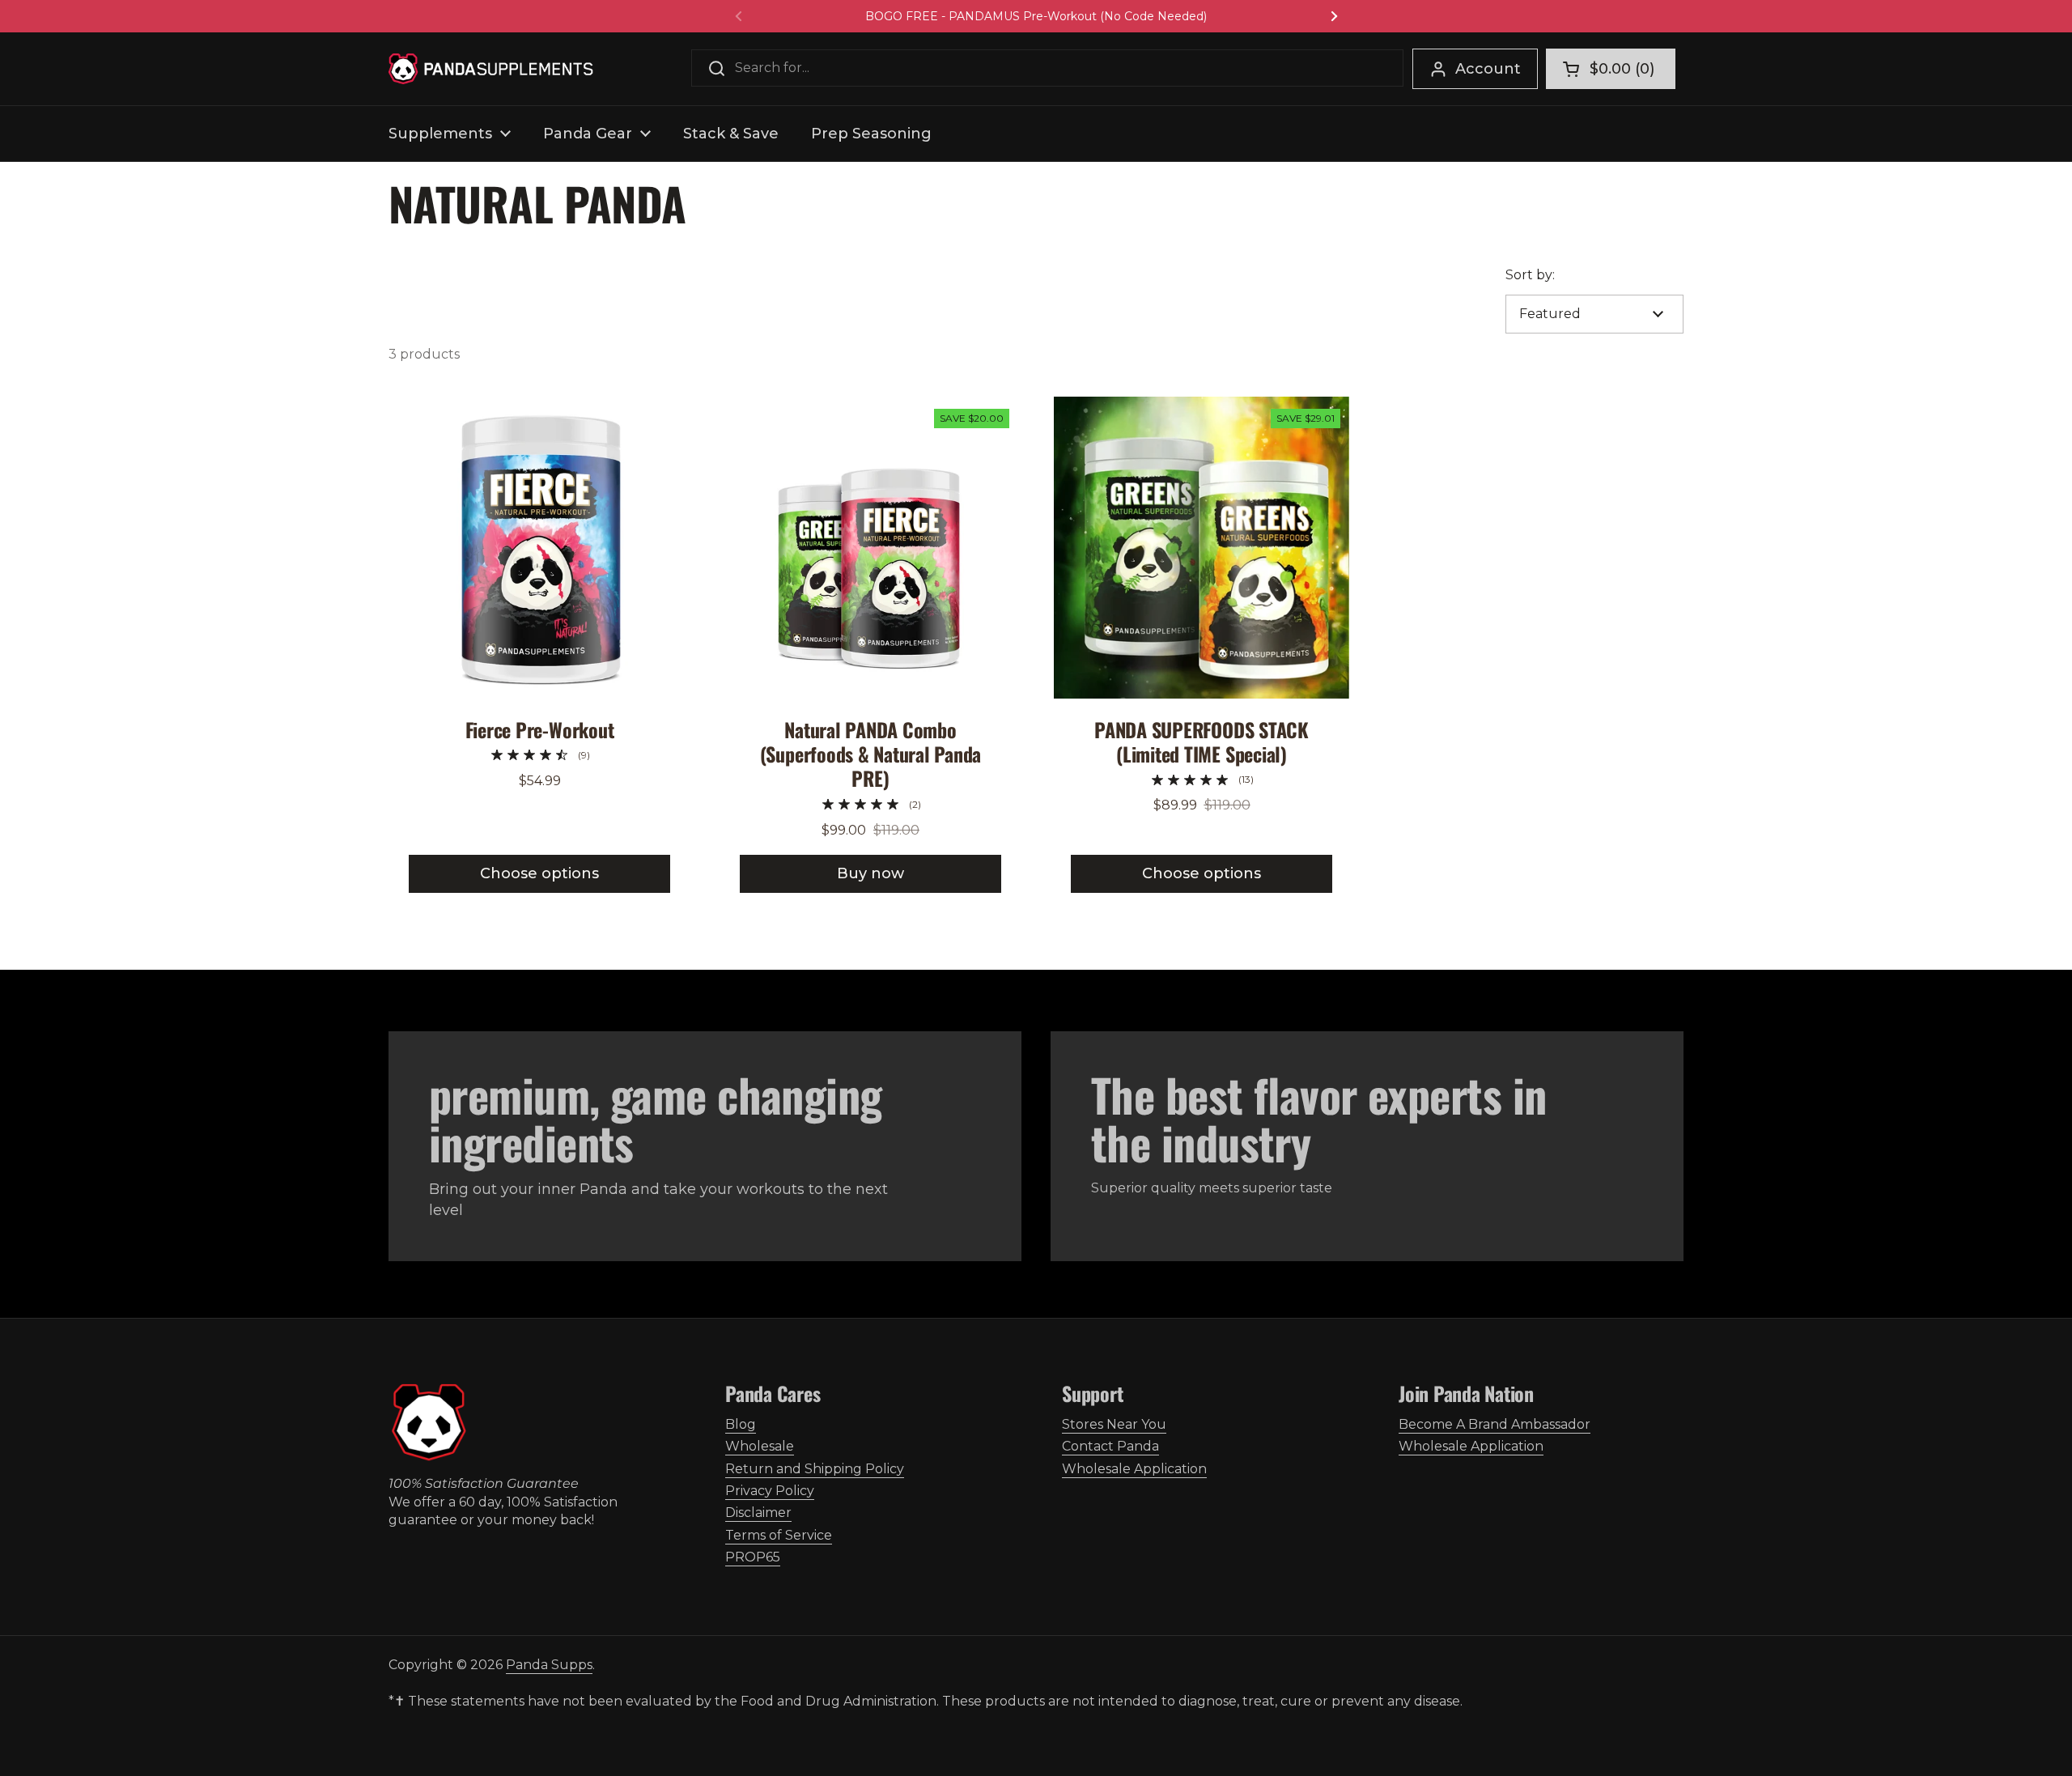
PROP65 (753, 1557)
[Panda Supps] (491, 69)
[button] (1611, 69)
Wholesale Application (1134, 1469)
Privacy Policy (770, 1491)
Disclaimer (758, 1513)
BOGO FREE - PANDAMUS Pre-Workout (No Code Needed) (1036, 16)
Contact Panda (1110, 1446)
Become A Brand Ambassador (1495, 1424)
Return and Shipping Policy (815, 1469)
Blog (741, 1424)
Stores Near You (1114, 1424)
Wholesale (760, 1446)
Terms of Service (779, 1535)
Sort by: (1530, 275)
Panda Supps (549, 1665)
